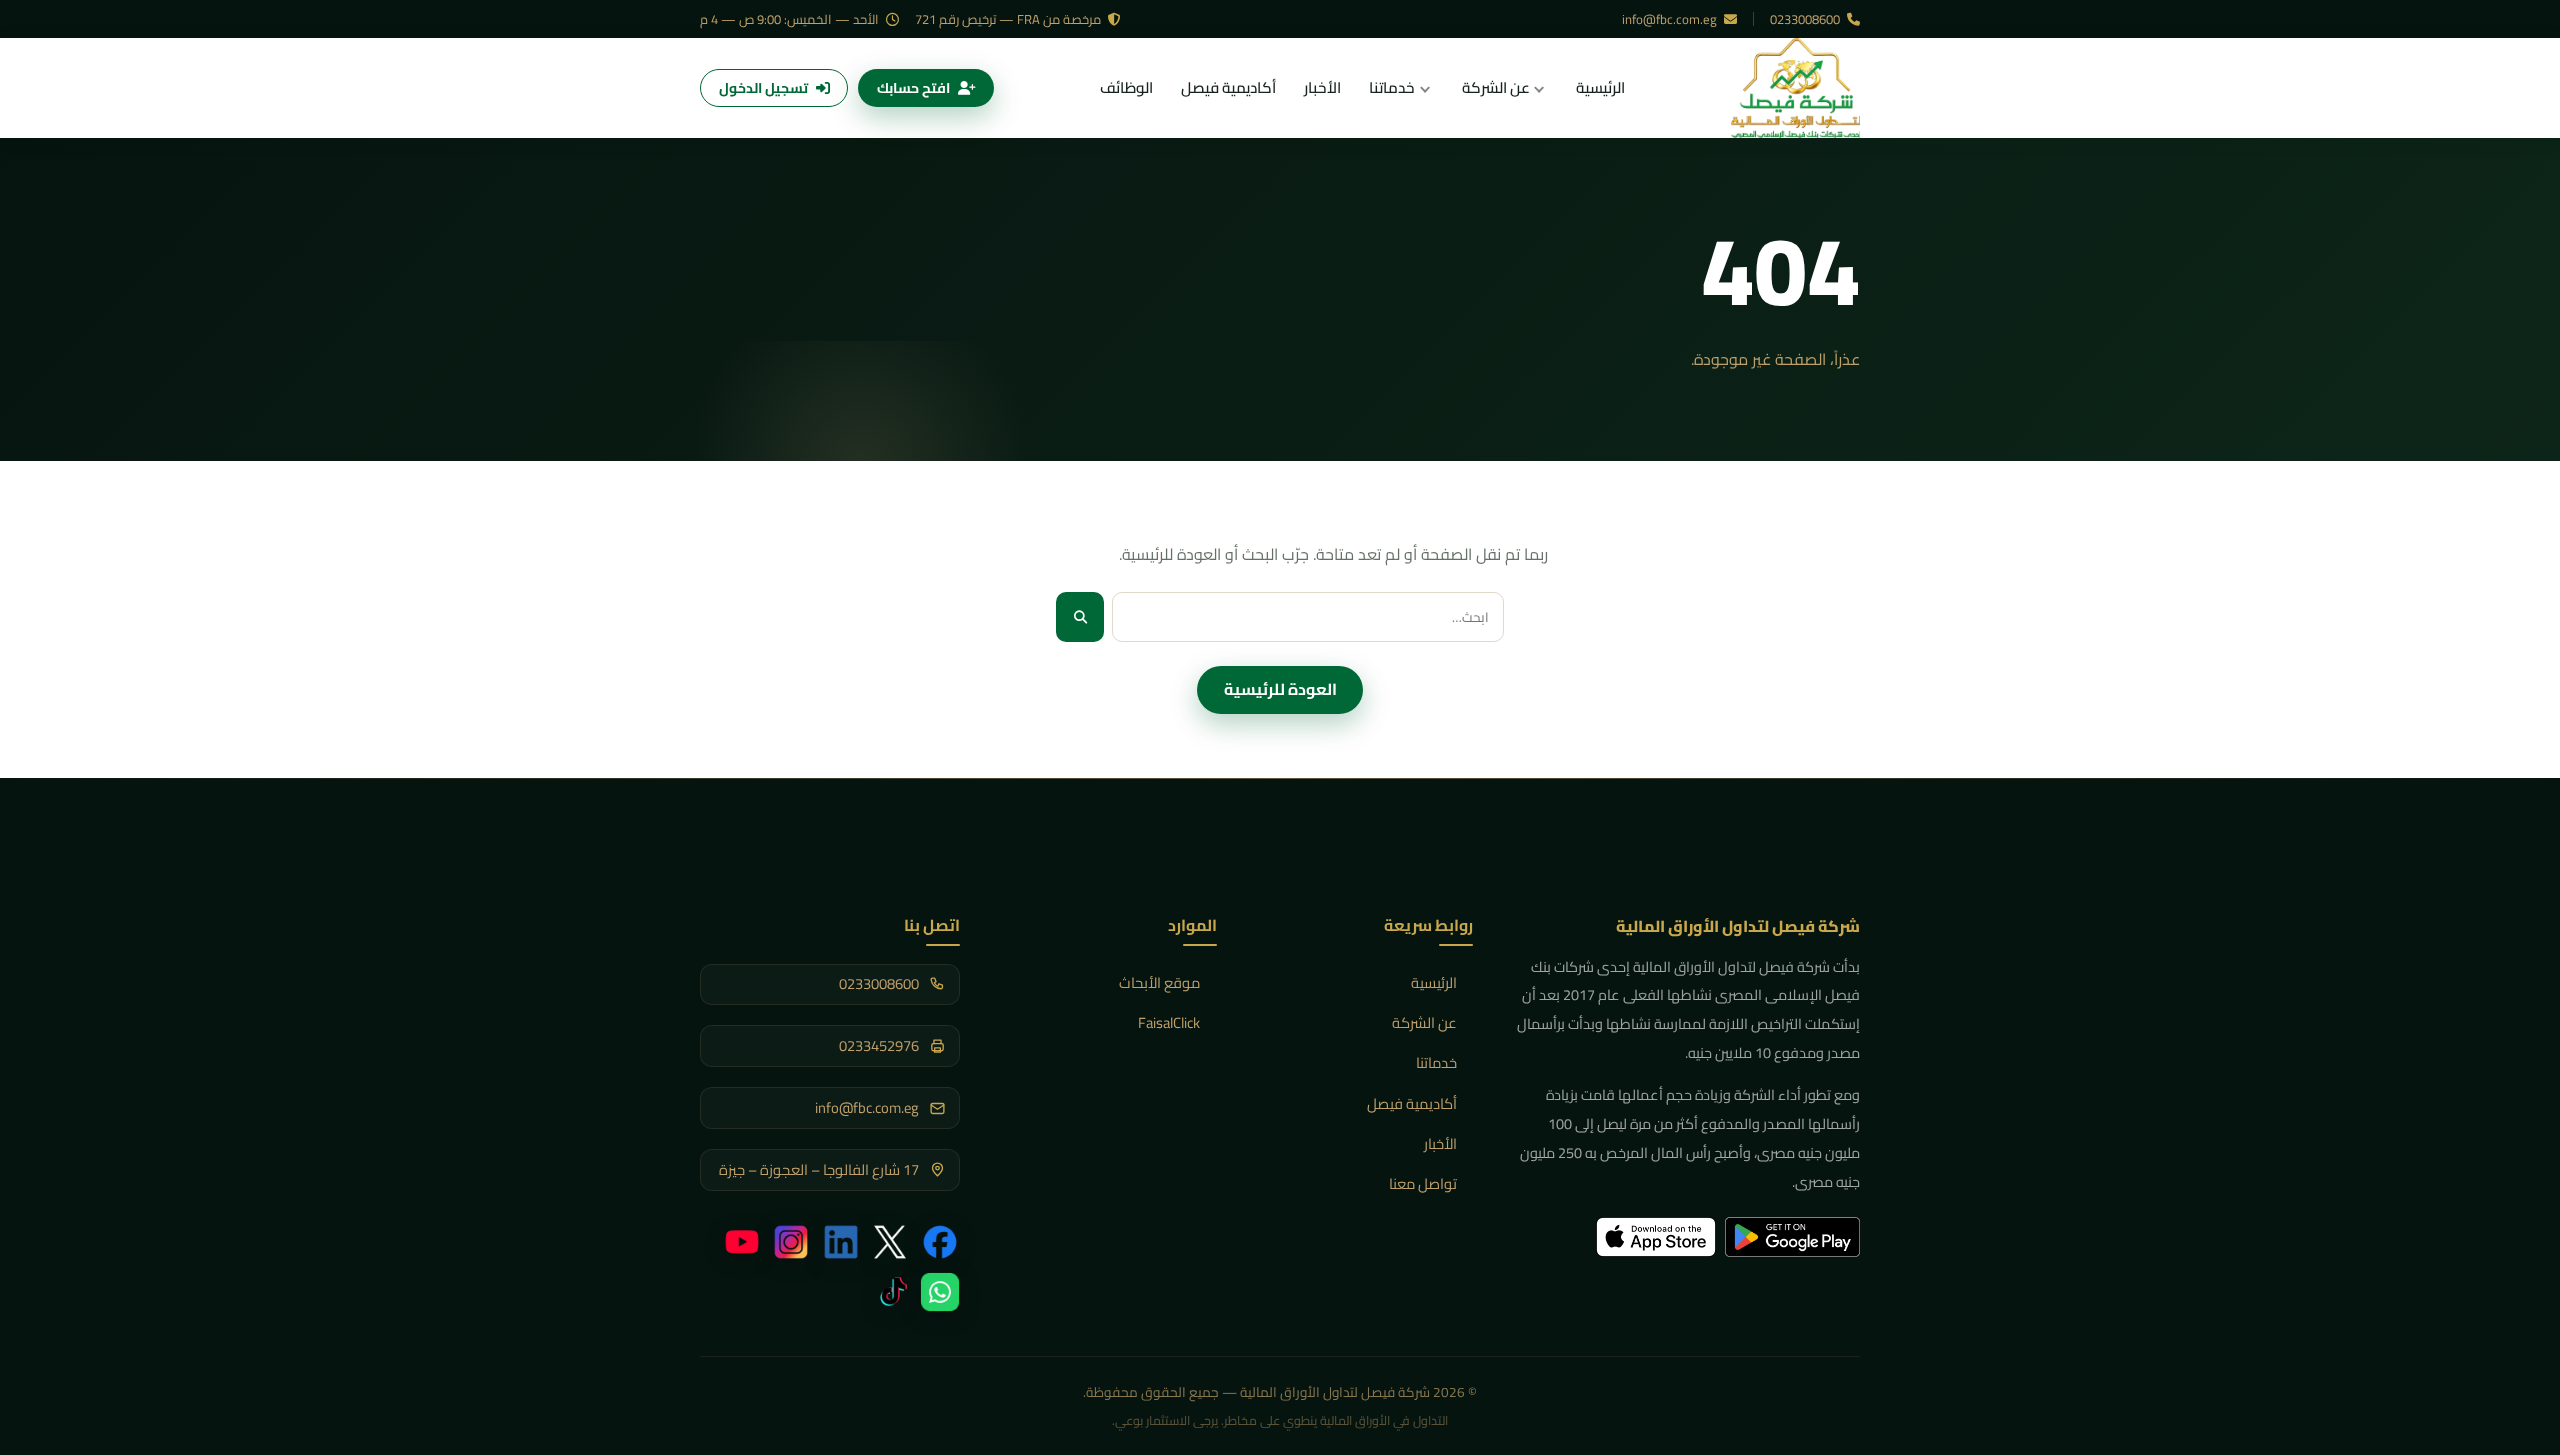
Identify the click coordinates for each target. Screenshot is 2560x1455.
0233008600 (1806, 19)
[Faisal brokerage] (1795, 88)
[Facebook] (940, 1242)
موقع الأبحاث (1159, 982)
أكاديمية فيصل (1412, 1103)
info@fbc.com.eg (1671, 19)
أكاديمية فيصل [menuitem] (1228, 87)
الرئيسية (1434, 982)
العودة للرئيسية (1280, 689)
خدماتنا (1436, 1062)
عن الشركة (1424, 1022)
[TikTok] (890, 1292)
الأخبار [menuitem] (1322, 87)
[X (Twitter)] (890, 1242)
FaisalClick (1169, 1022)
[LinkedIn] (841, 1242)
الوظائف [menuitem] (1126, 87)
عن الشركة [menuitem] (1496, 87)
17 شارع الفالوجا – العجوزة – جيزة (819, 1170)
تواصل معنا (1423, 1183)
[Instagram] (791, 1242)
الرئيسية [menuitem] (1600, 87)
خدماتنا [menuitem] (1392, 87)
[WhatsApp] (940, 1292)
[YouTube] (742, 1242)
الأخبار (1440, 1143)
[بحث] (1080, 616)
